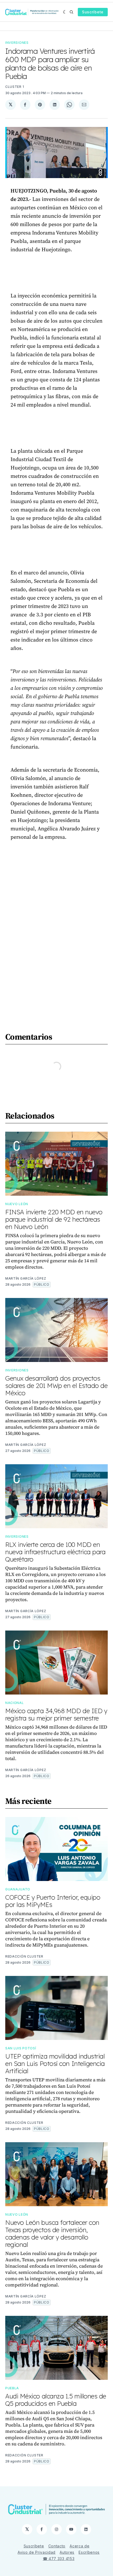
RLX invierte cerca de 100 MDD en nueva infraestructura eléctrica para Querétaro (55, 1552)
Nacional (15, 1703)
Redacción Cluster (24, 1956)
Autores (67, 2552)
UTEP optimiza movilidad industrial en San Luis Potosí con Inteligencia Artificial (55, 2064)
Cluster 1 (15, 87)
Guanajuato (18, 1889)
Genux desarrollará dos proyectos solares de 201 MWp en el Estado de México (56, 1386)
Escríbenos (89, 2552)
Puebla (12, 2388)
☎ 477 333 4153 (59, 2559)
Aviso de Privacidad (37, 2552)
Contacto (57, 2546)
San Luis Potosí (21, 2048)
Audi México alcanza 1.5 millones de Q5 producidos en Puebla (56, 2400)
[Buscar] (71, 12)
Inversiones (17, 43)
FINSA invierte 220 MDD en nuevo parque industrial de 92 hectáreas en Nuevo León (54, 1219)
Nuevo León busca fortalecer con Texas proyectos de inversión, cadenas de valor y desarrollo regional (52, 2233)
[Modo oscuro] (65, 12)
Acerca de (79, 2546)
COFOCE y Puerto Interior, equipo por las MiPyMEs (53, 1901)
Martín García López (26, 1278)
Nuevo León (17, 1204)
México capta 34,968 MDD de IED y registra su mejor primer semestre (56, 1714)
